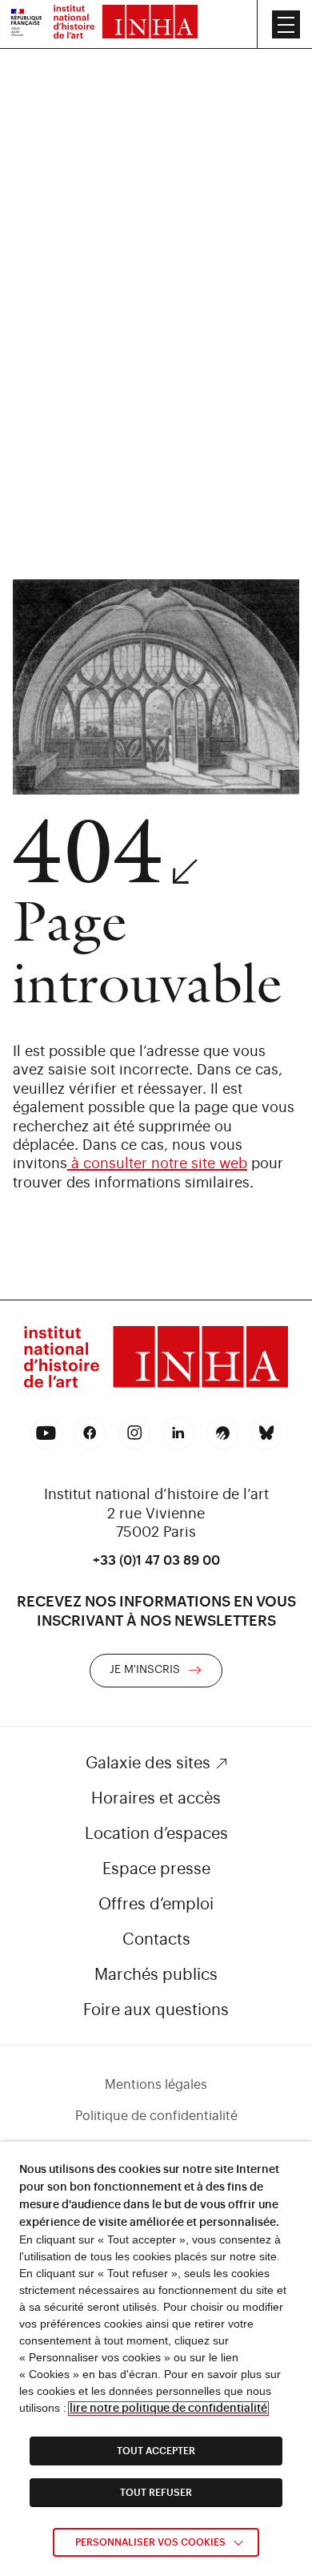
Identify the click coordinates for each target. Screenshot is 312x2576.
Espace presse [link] (156, 1869)
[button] (286, 24)
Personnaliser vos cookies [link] (150, 2542)
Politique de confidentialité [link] (156, 2116)
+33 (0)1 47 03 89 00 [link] (156, 1561)
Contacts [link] (156, 1940)
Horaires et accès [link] (156, 1799)
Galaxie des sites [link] (148, 1764)
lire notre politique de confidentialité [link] (168, 2409)
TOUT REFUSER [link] (156, 2493)
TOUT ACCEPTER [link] (156, 2451)
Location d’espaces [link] (156, 1834)
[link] (26, 24)
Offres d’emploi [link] (156, 1905)
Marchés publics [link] (156, 1975)
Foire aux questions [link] (156, 2010)
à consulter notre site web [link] (157, 1163)
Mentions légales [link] (156, 2085)
